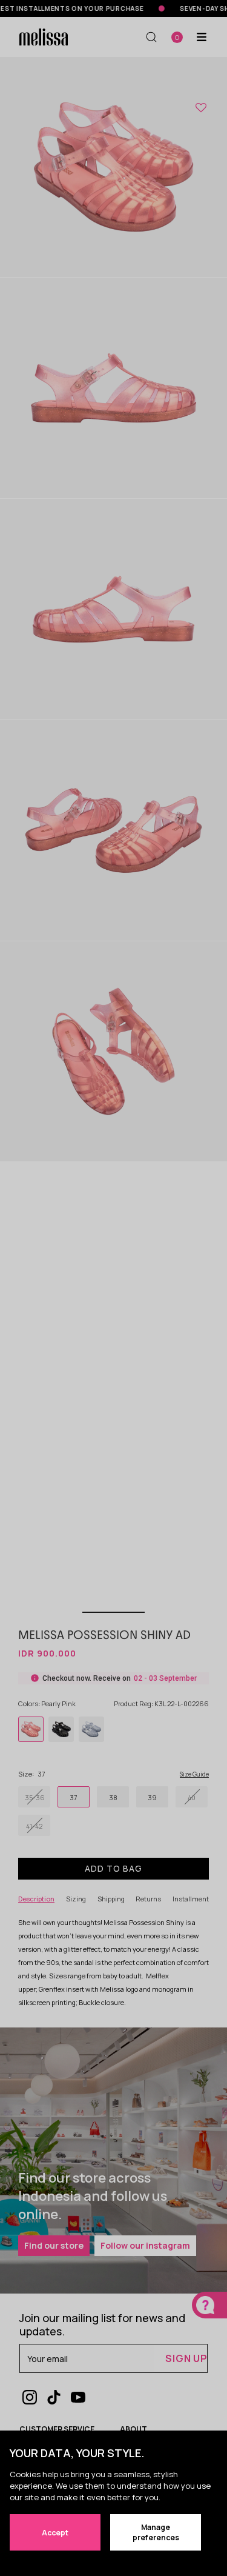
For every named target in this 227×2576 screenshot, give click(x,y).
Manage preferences (156, 2532)
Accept (55, 2533)
